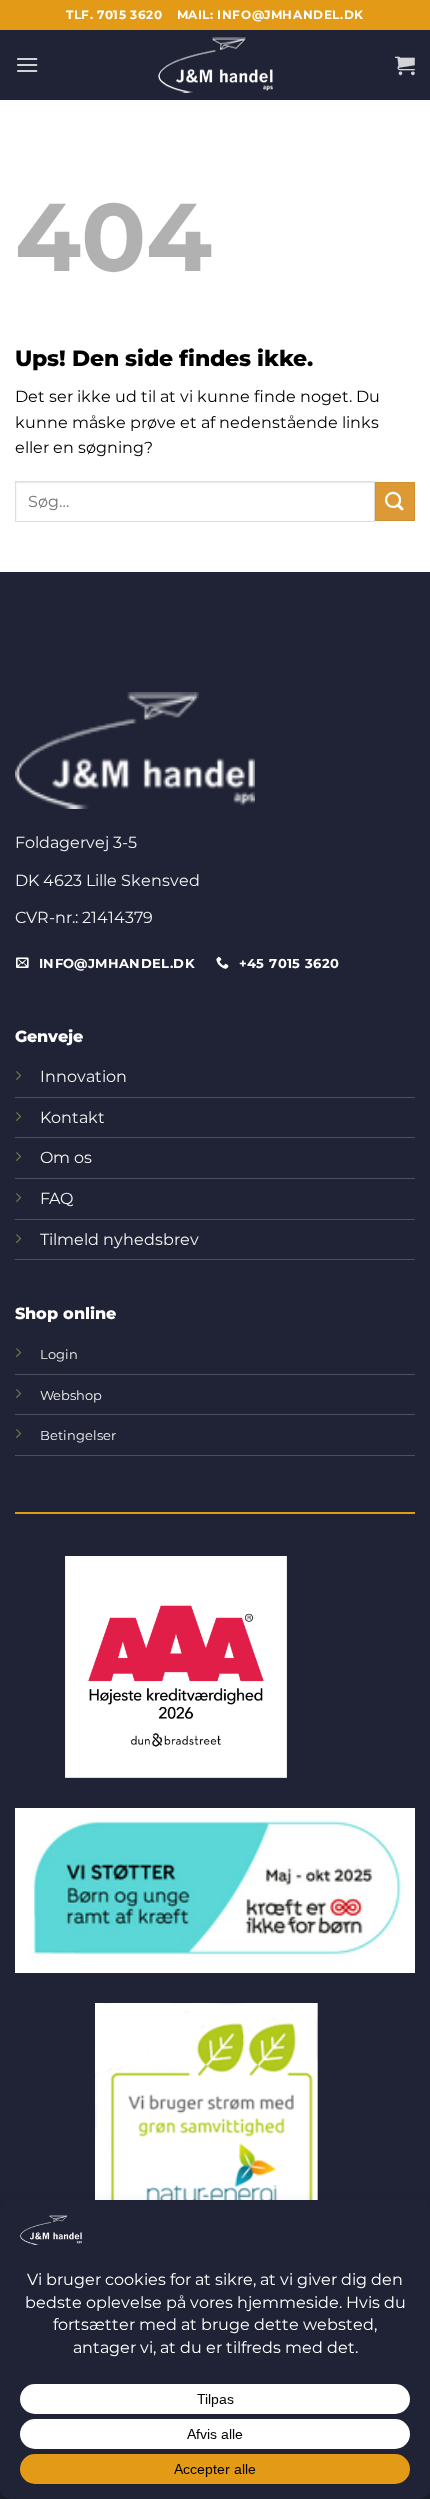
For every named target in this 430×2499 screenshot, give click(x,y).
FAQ (56, 1198)
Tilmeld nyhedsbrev (119, 1239)
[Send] (395, 501)
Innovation (83, 1076)
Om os (66, 1157)
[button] (27, 64)
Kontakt (72, 1117)
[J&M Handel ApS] (215, 65)
